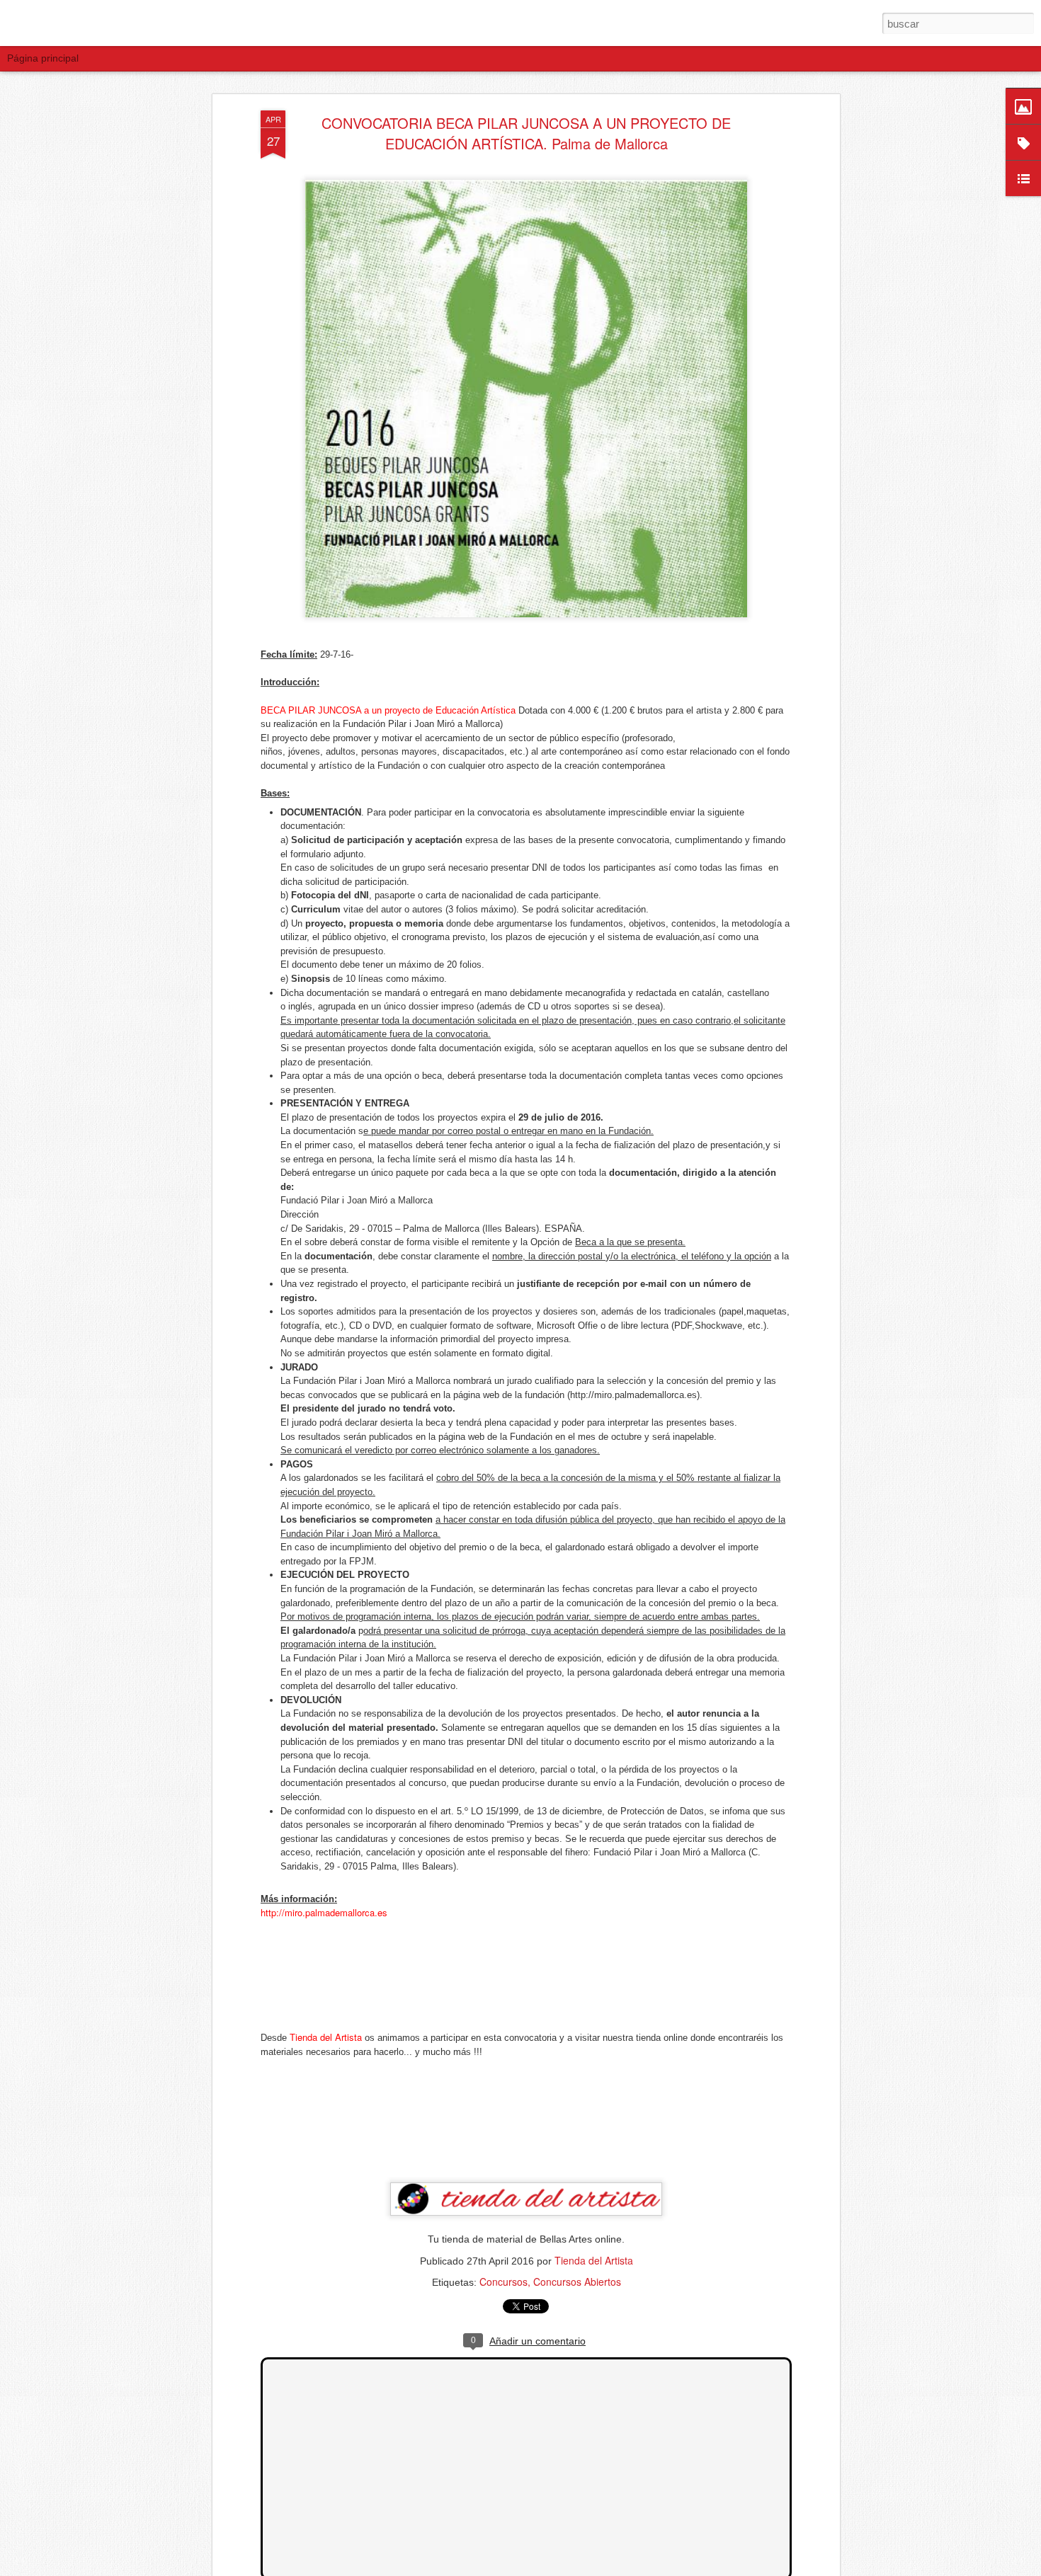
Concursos (504, 2282)
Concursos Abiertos (577, 2282)
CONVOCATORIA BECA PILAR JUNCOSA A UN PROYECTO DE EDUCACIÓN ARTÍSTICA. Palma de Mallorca (526, 134)
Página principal (43, 58)
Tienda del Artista (594, 2260)
